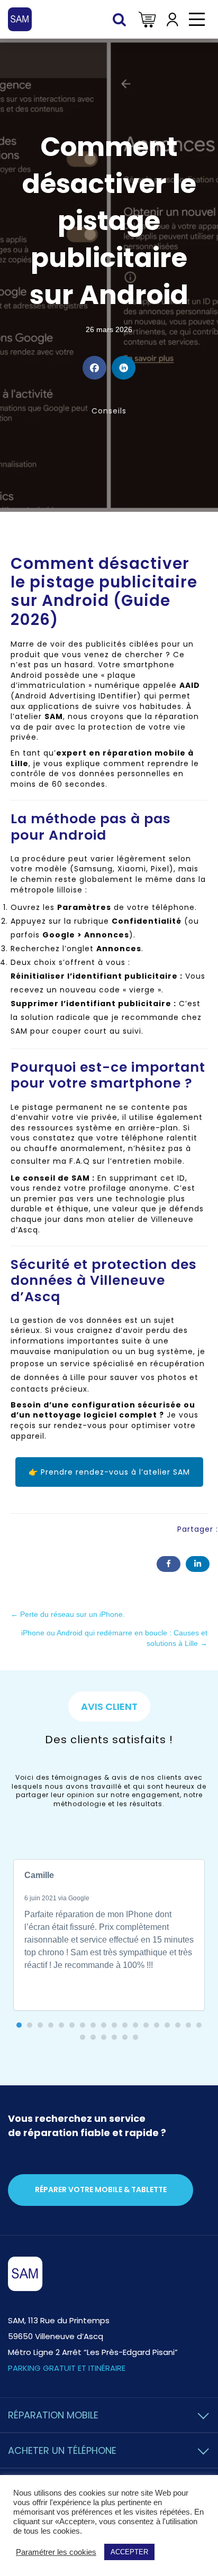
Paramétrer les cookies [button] (56, 2552)
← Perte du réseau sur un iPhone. (68, 1614)
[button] (19, 2025)
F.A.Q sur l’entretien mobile (126, 1161)
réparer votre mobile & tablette (101, 2189)
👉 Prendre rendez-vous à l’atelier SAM (109, 1472)
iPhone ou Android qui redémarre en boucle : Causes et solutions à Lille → (114, 1638)
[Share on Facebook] (94, 368)
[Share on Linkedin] (124, 368)
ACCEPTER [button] (129, 2552)
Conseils (109, 411)
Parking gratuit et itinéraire (67, 2368)
